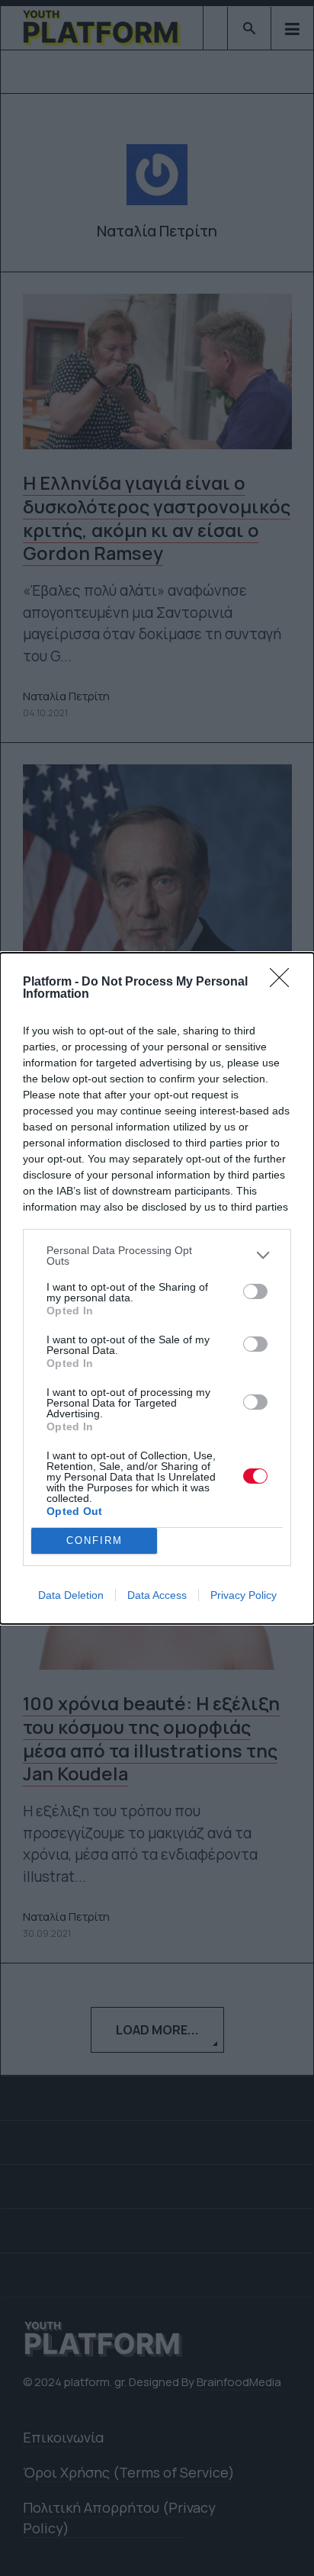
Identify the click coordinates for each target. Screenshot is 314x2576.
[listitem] (157, 1256)
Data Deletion (71, 1595)
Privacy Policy (244, 1595)
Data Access (157, 1595)
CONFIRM (95, 1540)
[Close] (284, 982)
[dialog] (157, 1288)
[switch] (255, 1291)
